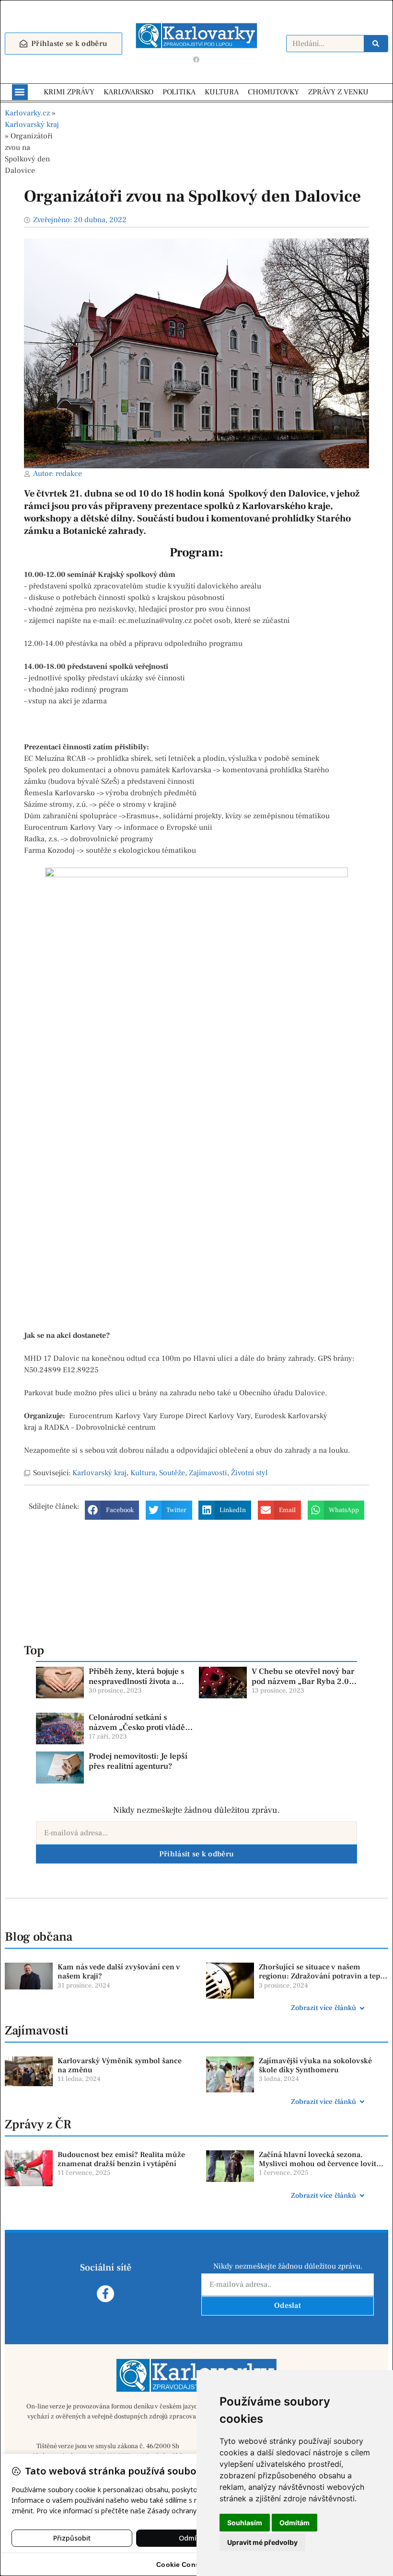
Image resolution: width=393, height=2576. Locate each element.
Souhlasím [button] (245, 2523)
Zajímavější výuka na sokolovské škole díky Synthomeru (315, 2065)
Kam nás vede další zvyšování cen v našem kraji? (119, 1972)
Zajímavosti (208, 1473)
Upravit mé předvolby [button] (262, 2542)
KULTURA (222, 92)
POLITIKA (179, 92)
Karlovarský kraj (32, 124)
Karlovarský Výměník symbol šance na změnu (120, 2065)
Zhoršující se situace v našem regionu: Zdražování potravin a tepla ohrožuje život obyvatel (323, 1976)
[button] (20, 92)
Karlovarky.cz (27, 113)
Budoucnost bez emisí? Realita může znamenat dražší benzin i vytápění (121, 2159)
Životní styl (249, 1473)
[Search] (376, 44)
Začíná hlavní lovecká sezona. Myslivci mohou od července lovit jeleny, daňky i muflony (318, 2164)
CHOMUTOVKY (273, 92)
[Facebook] (196, 60)
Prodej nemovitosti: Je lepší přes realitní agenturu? (138, 1761)
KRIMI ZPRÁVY (69, 92)
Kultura (143, 1473)
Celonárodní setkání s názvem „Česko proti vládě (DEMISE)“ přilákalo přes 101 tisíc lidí (137, 1732)
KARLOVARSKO (128, 92)
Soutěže (172, 1473)
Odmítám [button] (295, 2523)
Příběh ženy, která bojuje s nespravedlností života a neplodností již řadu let (137, 1681)
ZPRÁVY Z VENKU (338, 92)
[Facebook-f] (105, 2294)
